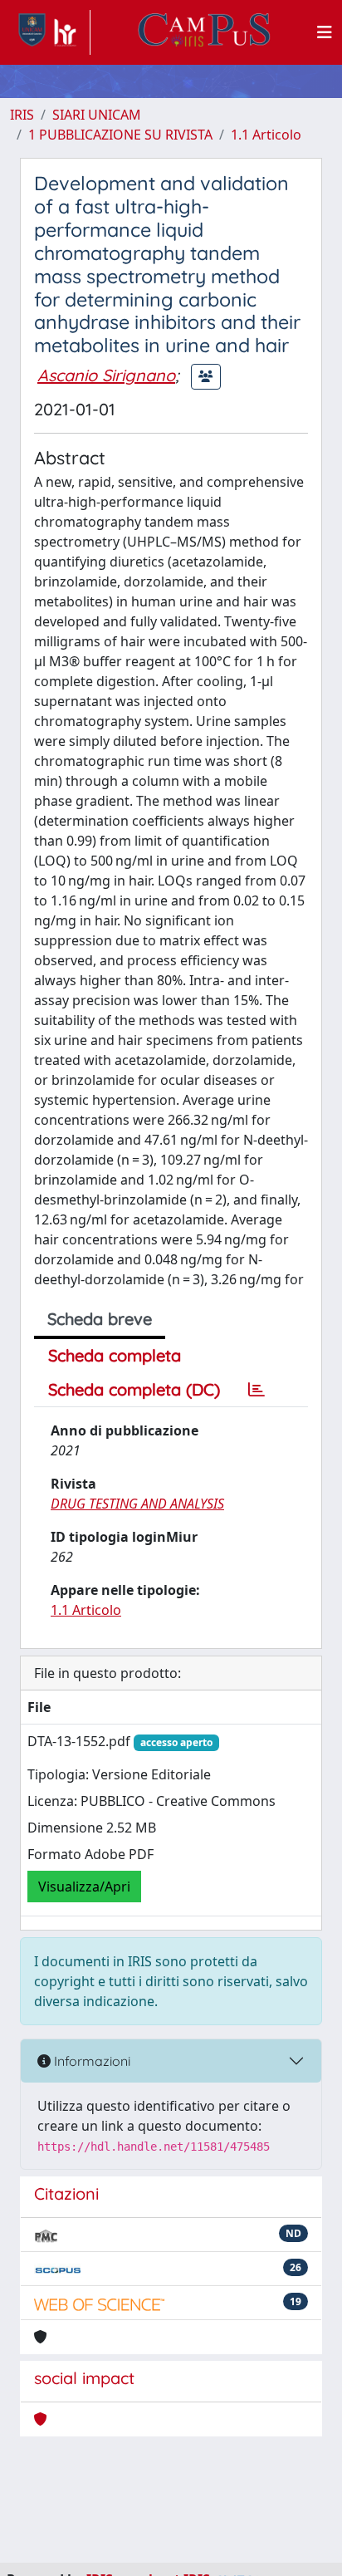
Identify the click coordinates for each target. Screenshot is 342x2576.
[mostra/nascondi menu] (325, 32)
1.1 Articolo (266, 135)
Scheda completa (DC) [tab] (134, 1389)
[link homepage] (50, 32)
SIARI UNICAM (97, 115)
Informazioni (90, 2061)
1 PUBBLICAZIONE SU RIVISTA (120, 135)
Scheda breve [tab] (100, 1319)
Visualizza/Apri (84, 1887)
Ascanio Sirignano (106, 375)
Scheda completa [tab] (115, 1355)
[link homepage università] (204, 32)
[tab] (256, 1390)
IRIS (22, 115)
